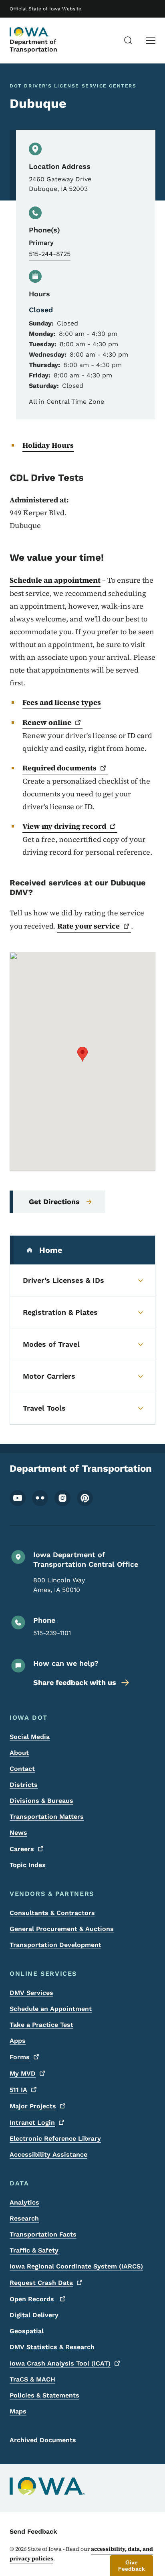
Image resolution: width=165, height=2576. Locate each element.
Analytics (24, 2202)
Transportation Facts (43, 2234)
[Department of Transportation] (30, 32)
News (18, 1833)
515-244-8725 (50, 254)
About (19, 1753)
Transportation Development (55, 1945)
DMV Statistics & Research (52, 2347)
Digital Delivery (34, 2315)
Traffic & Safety (34, 2250)
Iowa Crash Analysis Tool (60, 2363)
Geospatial (27, 2331)
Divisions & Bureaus (41, 1801)
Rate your (89, 926)
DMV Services (31, 1993)
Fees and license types (62, 702)
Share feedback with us (75, 1682)
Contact (22, 1769)
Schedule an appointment (55, 580)
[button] (82, 1054)
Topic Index (28, 1865)
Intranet (32, 2123)
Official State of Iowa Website (45, 9)
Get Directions (54, 1202)
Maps (18, 2411)
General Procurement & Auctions (62, 1929)
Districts (24, 1785)
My (23, 2073)
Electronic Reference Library (55, 2138)
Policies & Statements (44, 2395)
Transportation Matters (47, 1817)
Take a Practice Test (41, 2025)
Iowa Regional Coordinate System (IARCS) (76, 2266)
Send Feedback (33, 2531)
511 (18, 2090)
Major (33, 2106)
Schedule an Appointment (51, 2009)
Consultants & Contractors (52, 1913)
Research (24, 2218)
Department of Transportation (33, 46)
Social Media (30, 1737)
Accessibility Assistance (48, 2154)
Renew (47, 722)
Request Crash (41, 2283)
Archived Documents (43, 2440)
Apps (18, 2041)
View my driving (64, 826)
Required (59, 768)
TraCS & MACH (32, 2379)
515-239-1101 (52, 1633)
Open (33, 2299)
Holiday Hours (48, 445)
